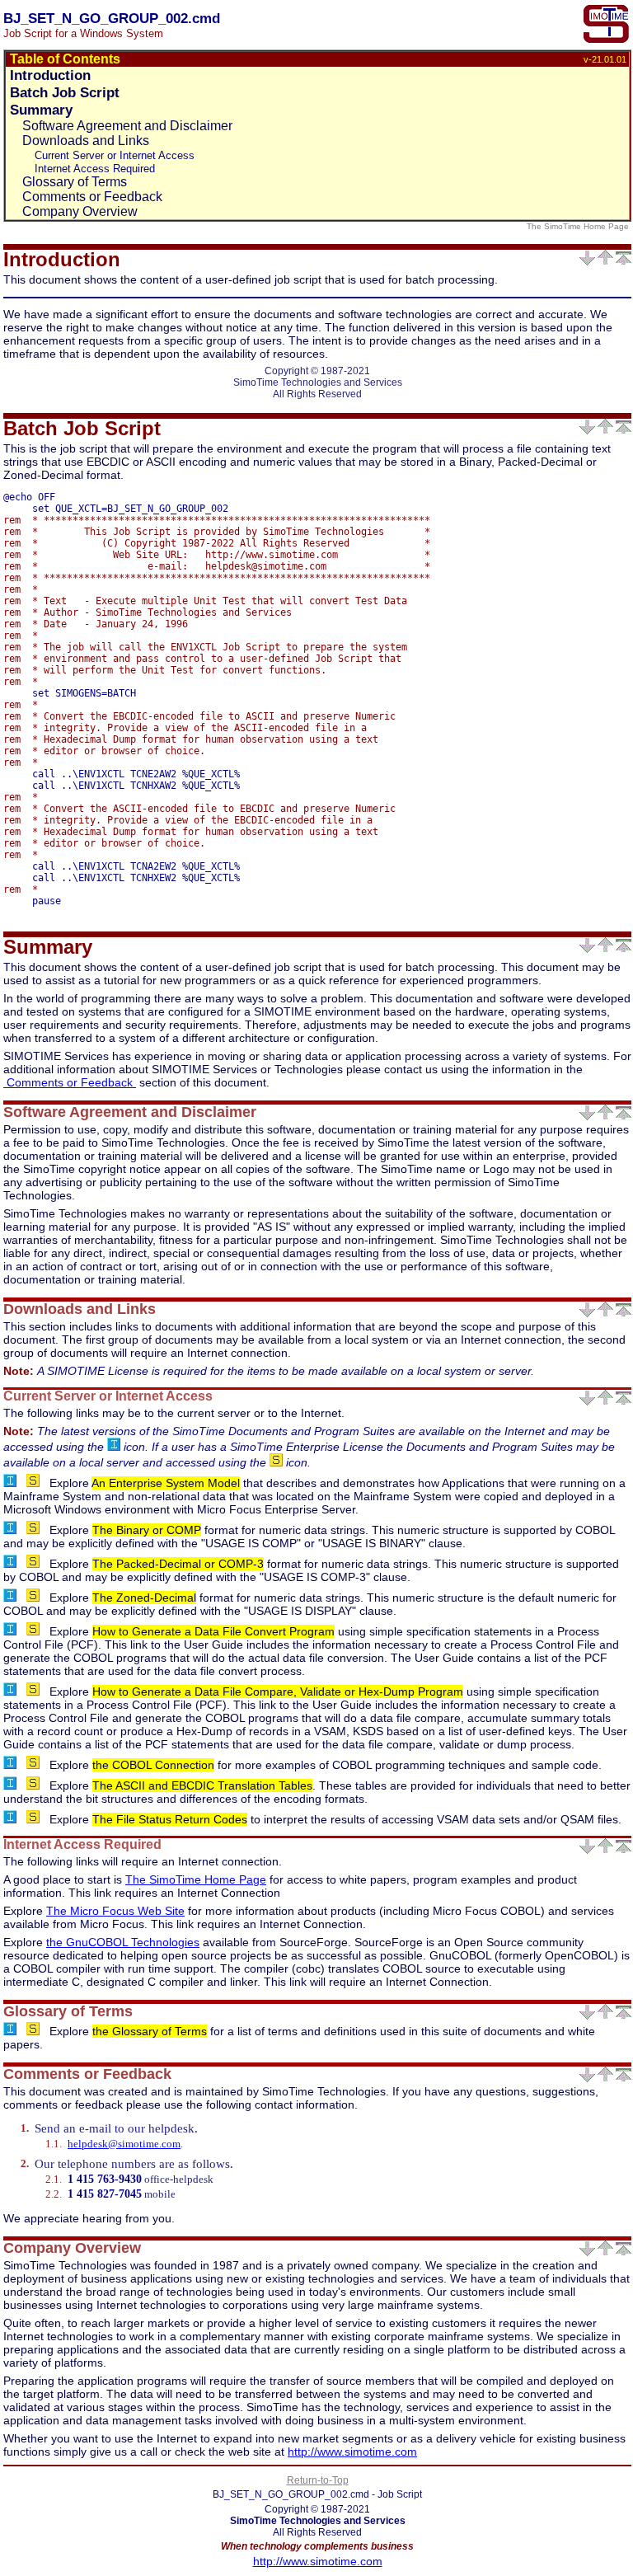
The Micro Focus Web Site (115, 1911)
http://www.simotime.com (352, 2452)
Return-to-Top (318, 2480)
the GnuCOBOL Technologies (123, 1942)
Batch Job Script (65, 92)
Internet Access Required (95, 169)
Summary (41, 110)
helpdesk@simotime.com (124, 2144)
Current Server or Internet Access (115, 155)
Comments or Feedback (92, 197)
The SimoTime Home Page (579, 226)
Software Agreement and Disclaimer (127, 126)
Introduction (50, 75)
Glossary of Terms (75, 182)
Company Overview (80, 211)
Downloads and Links (86, 141)
